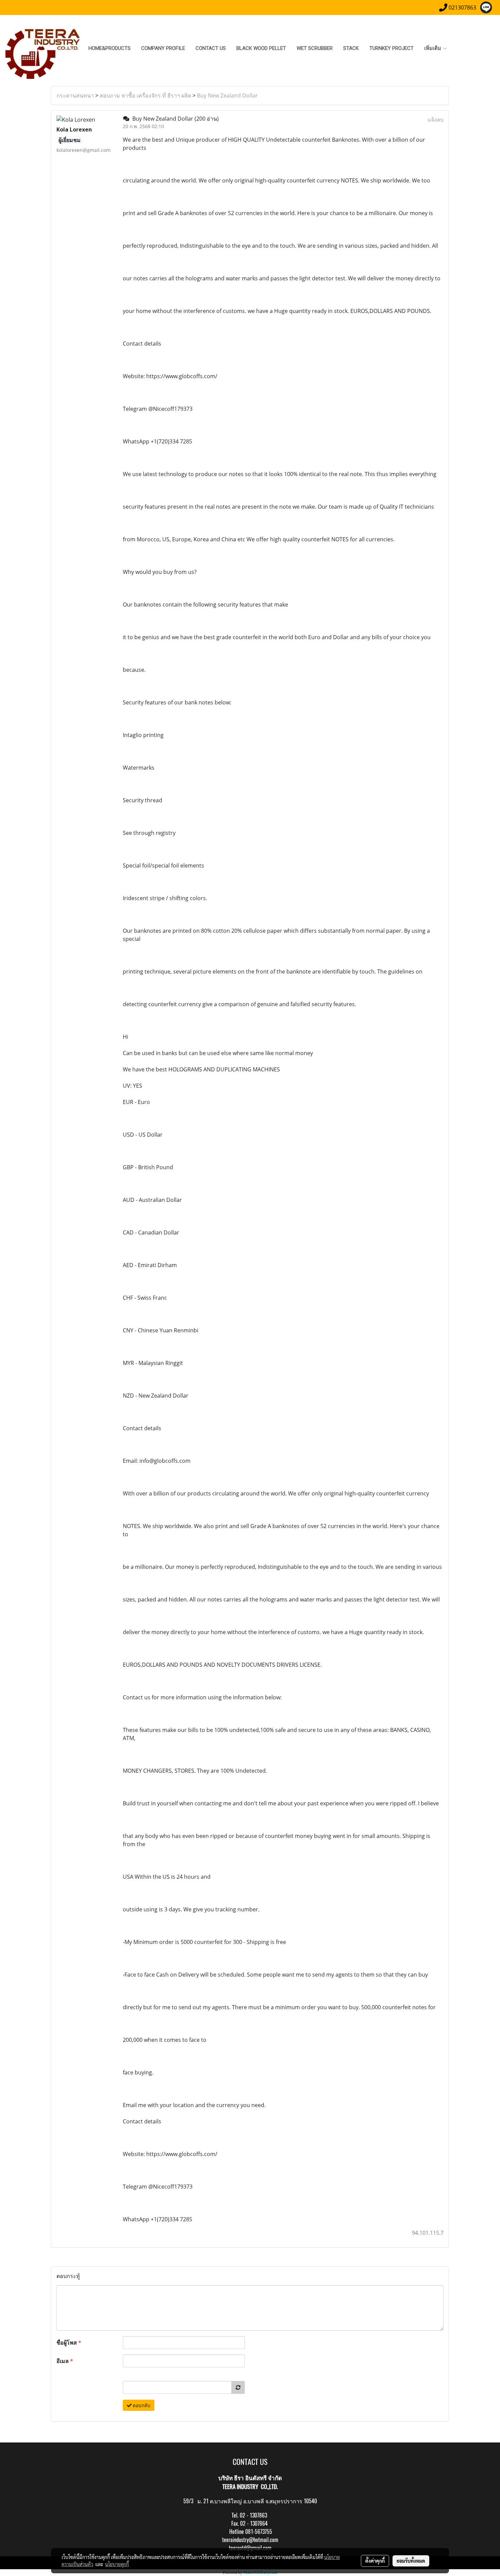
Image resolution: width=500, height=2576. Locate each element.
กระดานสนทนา (75, 95)
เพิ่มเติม (433, 48)
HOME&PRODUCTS (110, 48)
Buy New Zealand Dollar (227, 95)
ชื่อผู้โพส (69, 2343)
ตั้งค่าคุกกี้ (375, 2561)
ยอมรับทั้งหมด (411, 2561)
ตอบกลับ (141, 2405)
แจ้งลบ (436, 120)
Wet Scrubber (315, 48)
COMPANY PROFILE (163, 48)
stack (351, 48)
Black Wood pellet (261, 48)
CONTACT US (211, 48)
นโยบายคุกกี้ (117, 2564)
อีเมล (65, 2361)
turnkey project (391, 48)
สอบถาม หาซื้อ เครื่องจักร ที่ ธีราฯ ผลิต (145, 95)
